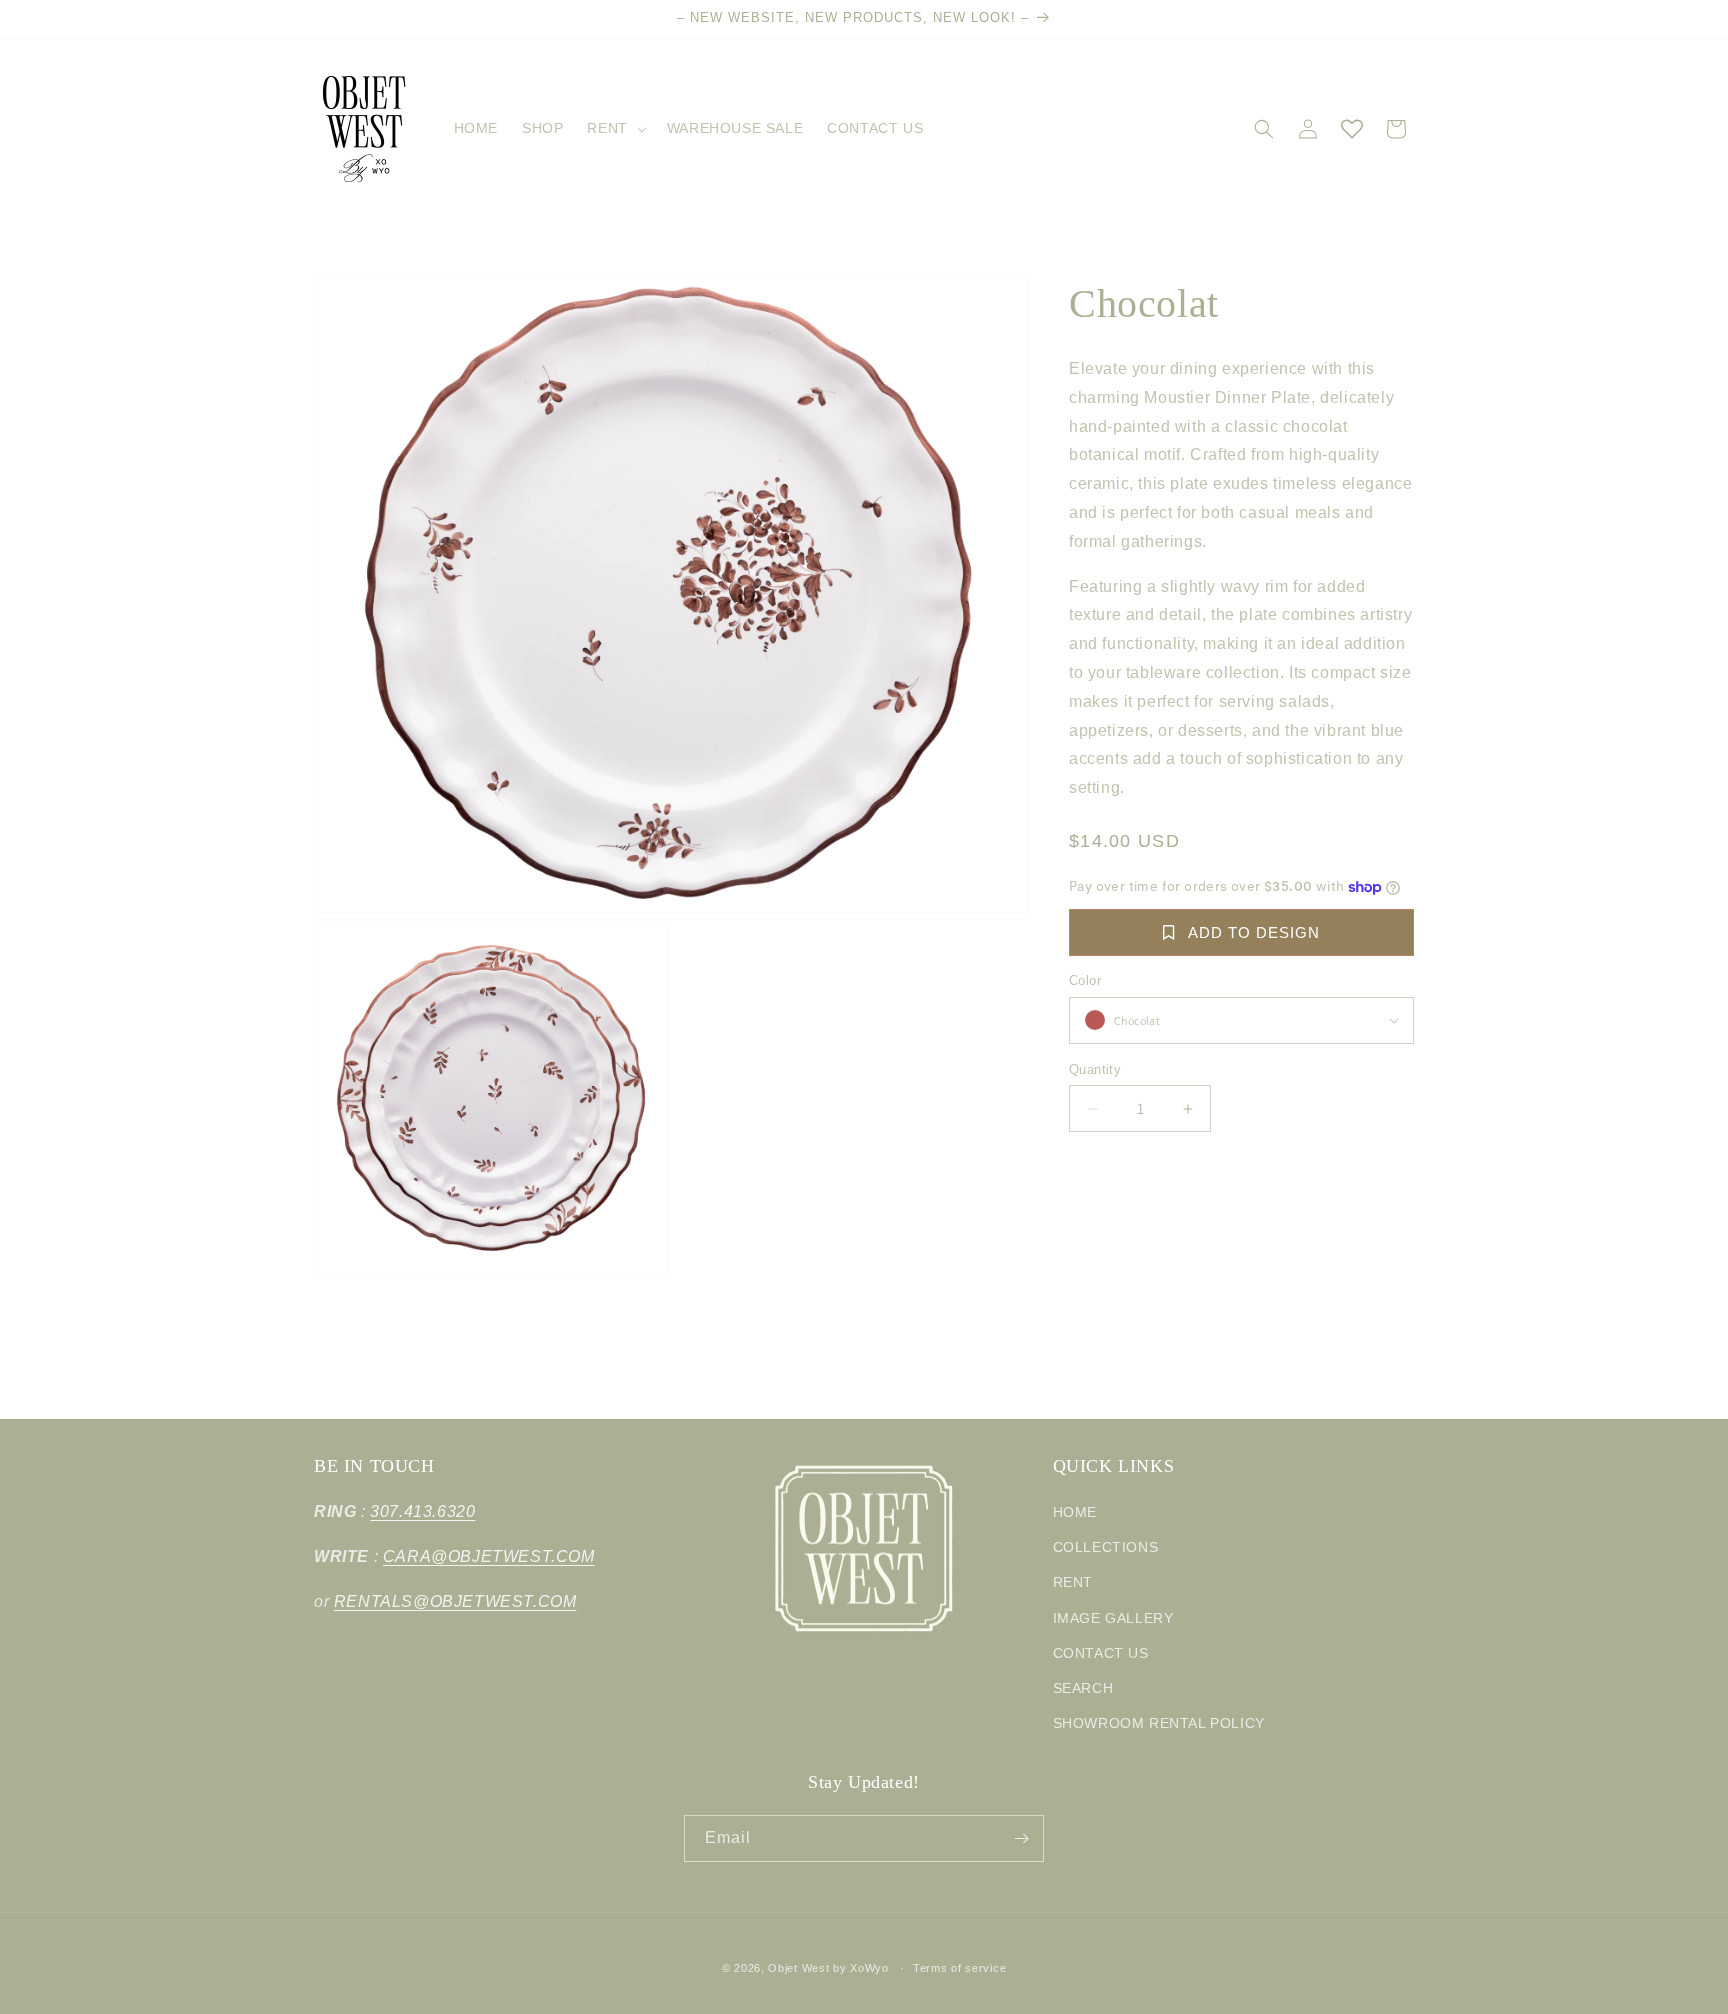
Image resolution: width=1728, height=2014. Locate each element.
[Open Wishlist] (1352, 129)
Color (1085, 980)
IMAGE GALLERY (1113, 1618)
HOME (1075, 1512)
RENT (1073, 1582)
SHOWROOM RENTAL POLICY (1159, 1723)
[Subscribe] (1021, 1838)
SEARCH (1083, 1688)
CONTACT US (1101, 1653)
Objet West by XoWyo (828, 1968)
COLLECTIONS (1106, 1547)
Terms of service (959, 1968)
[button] (614, 128)
